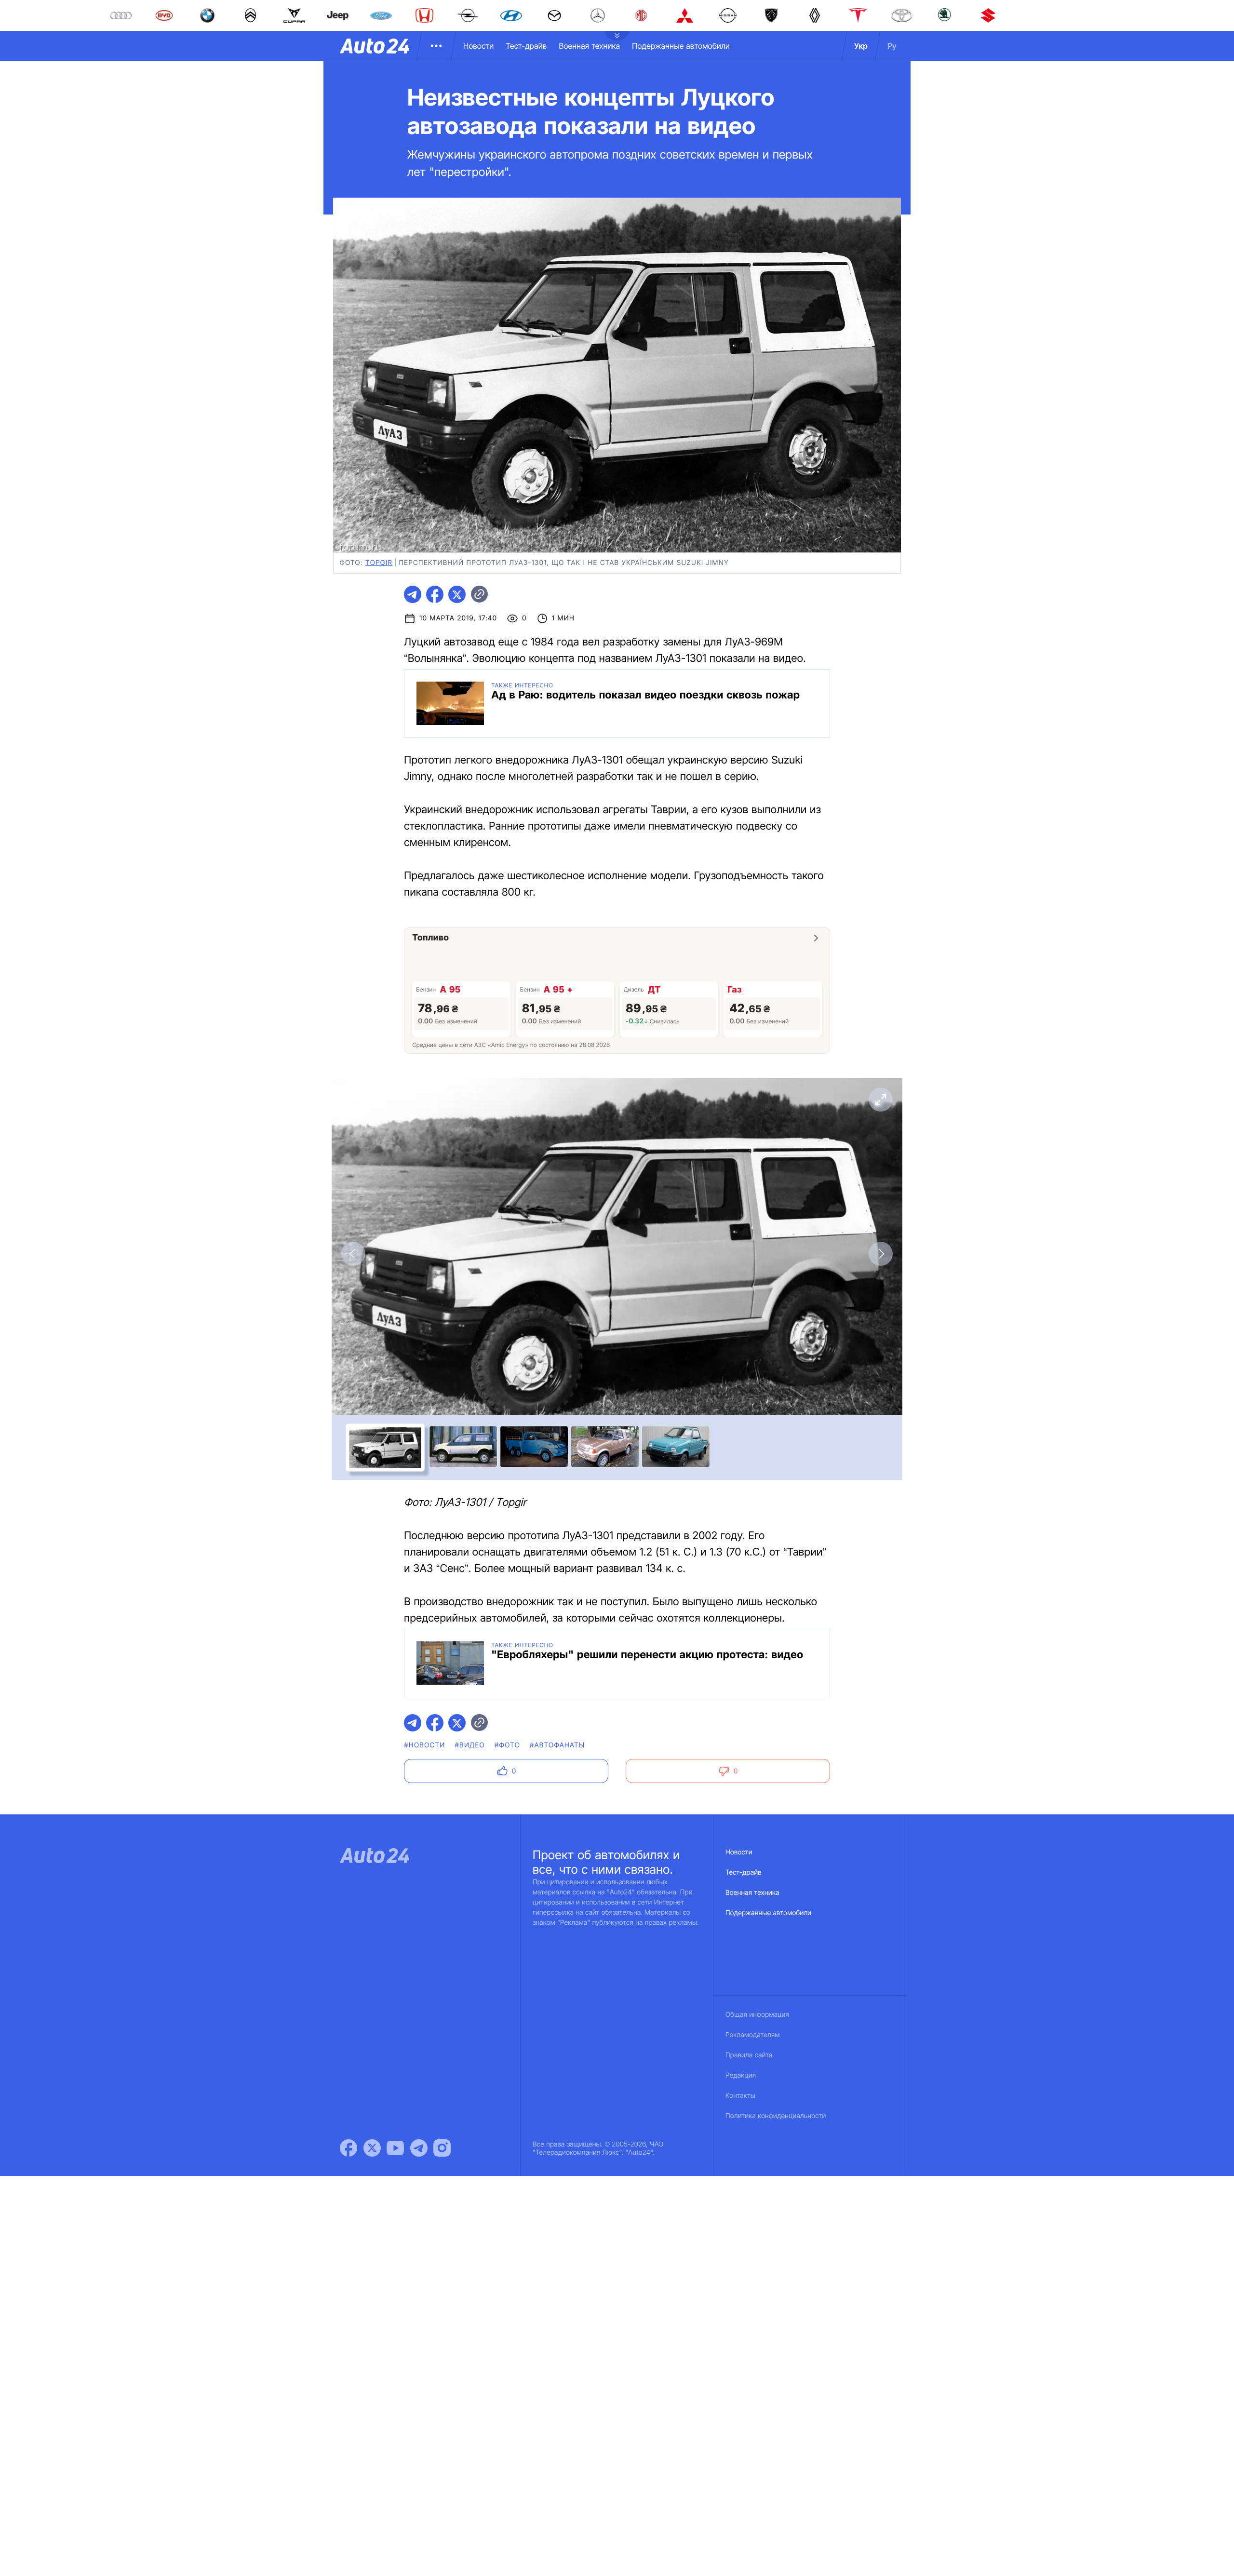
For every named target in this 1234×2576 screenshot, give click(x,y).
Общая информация (757, 2015)
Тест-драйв (526, 46)
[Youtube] (395, 2148)
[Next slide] (881, 1254)
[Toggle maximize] (881, 1100)
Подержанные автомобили (681, 46)
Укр (861, 46)
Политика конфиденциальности (776, 2116)
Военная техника (589, 46)
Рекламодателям (753, 2035)
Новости (478, 46)
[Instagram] (442, 2148)
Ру (892, 46)
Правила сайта (749, 2055)
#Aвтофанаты (557, 1745)
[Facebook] (349, 2148)
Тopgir (379, 563)
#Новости (424, 1745)
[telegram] (413, 594)
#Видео (470, 1745)
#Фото (507, 1745)
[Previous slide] (353, 1254)
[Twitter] (372, 2148)
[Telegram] (419, 2148)
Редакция (741, 2075)
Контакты (740, 2096)
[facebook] (435, 594)
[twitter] (457, 594)
